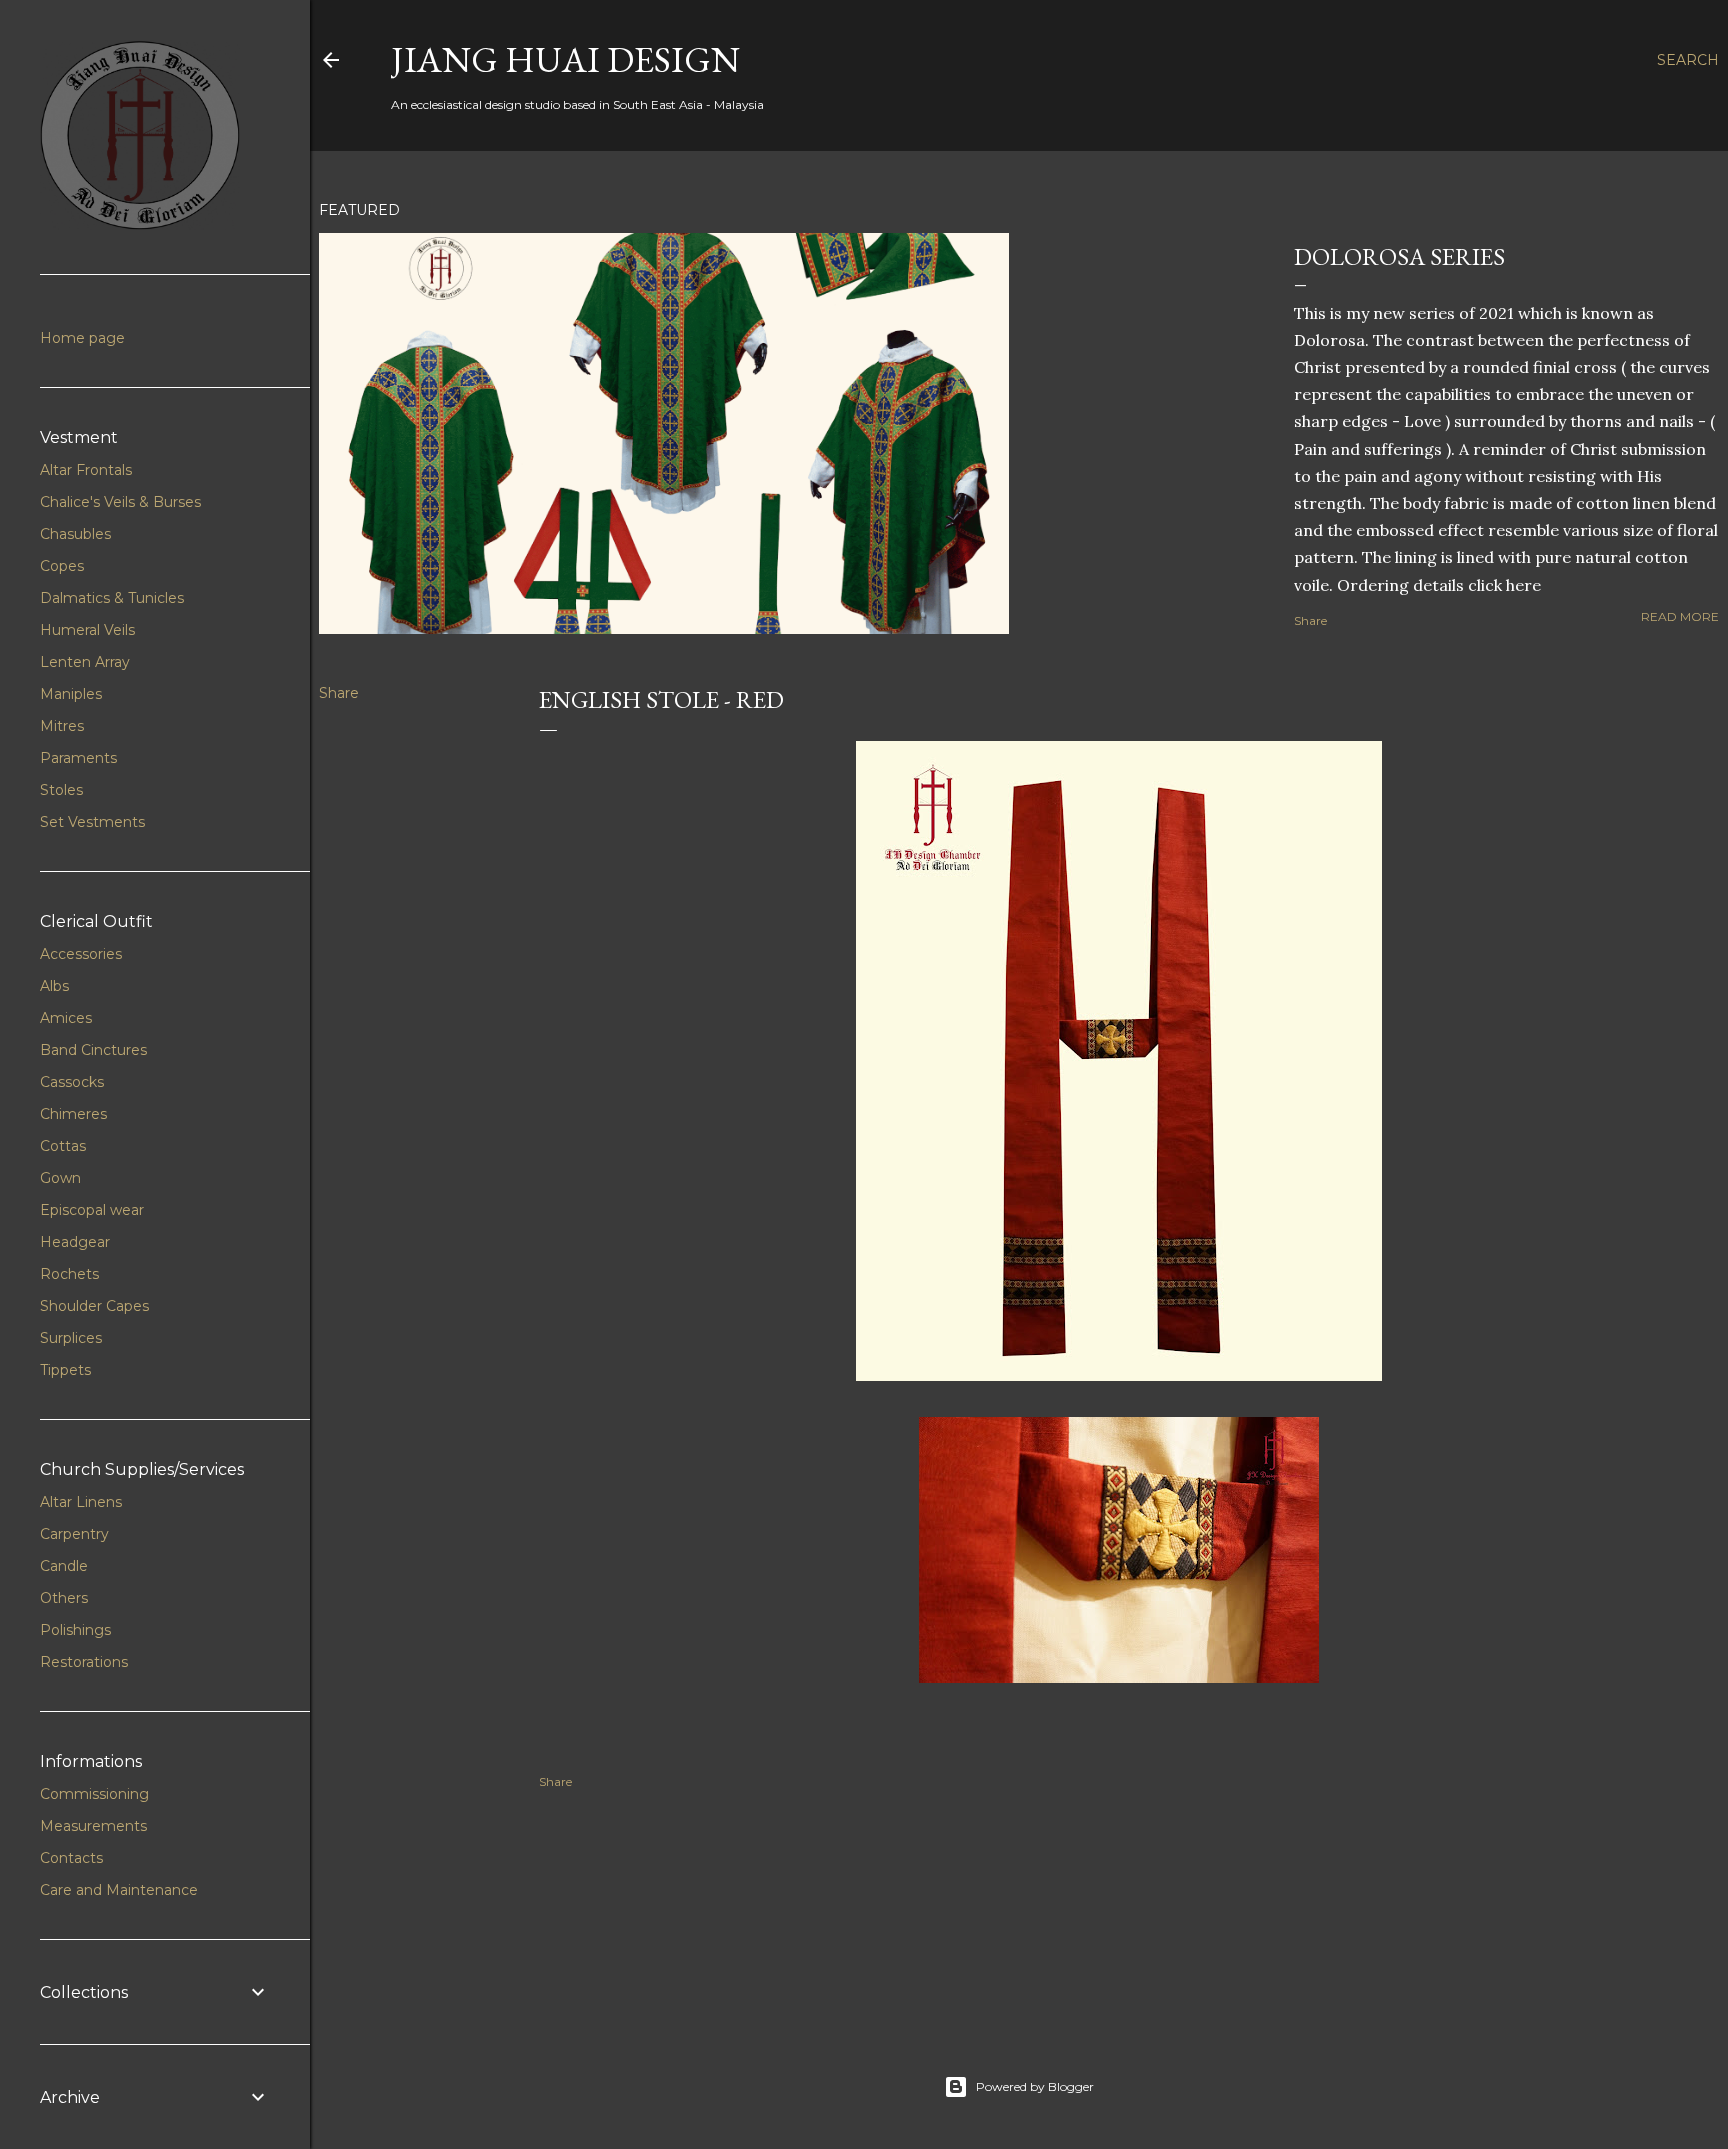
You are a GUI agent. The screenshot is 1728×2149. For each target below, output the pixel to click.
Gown (60, 1178)
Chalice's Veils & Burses (120, 502)
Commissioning (94, 1794)
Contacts (71, 1858)
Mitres (62, 726)
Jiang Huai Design (565, 59)
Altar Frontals (86, 470)
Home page (82, 338)
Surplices (71, 1338)
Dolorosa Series (1399, 256)
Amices (66, 1018)
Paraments (78, 758)
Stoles (61, 790)
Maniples (71, 694)
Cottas (63, 1146)
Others (64, 1598)
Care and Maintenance (119, 1890)
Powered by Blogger (1035, 2086)
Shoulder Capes (94, 1306)
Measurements (93, 1826)
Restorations (84, 1662)
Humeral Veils (87, 630)
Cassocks (72, 1082)
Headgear (75, 1242)
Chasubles (75, 534)
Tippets (65, 1370)
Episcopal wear (92, 1210)
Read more (1680, 616)
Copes (62, 566)
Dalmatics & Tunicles (112, 598)
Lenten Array (85, 662)
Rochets (69, 1274)
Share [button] (1310, 620)
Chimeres (73, 1114)
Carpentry (74, 1534)
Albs (54, 986)
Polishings (75, 1630)
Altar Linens (81, 1502)
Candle (64, 1566)
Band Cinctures (93, 1050)
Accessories (81, 954)
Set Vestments (92, 822)
